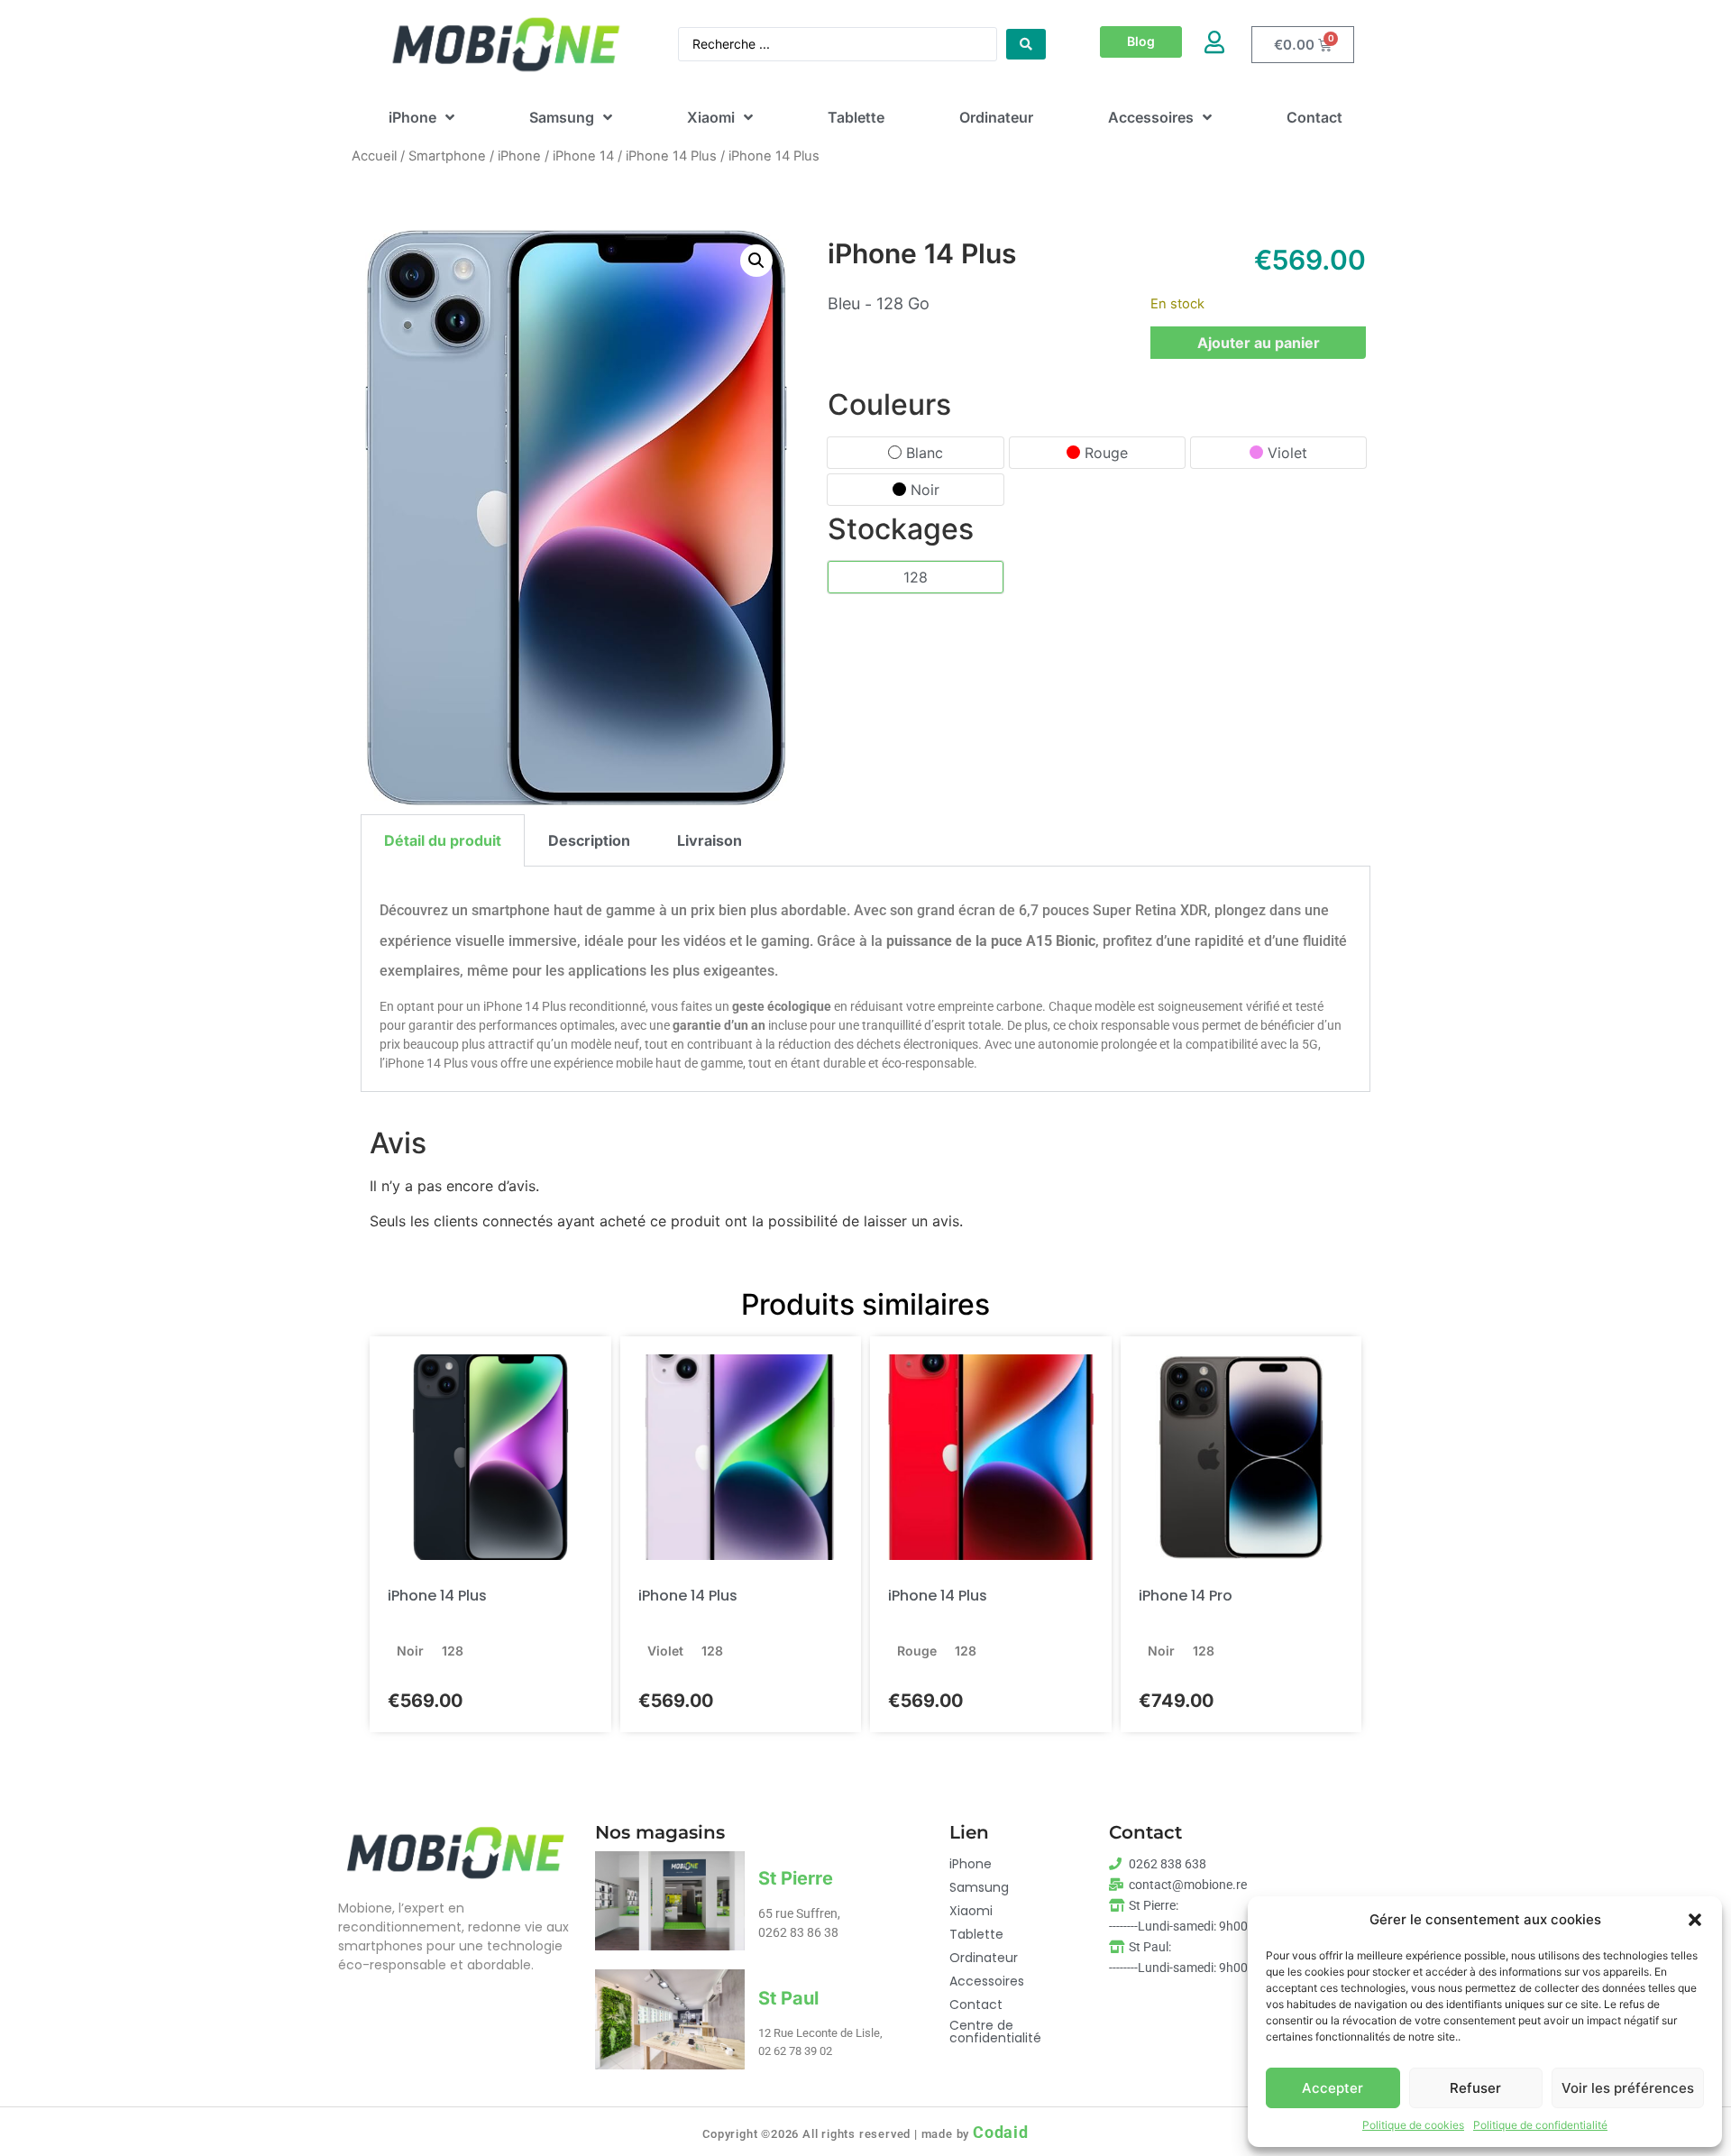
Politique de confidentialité (1540, 2125)
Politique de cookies (1413, 2125)
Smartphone (447, 156)
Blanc (925, 453)
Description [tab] (589, 840)
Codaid (1001, 2133)
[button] (1695, 1920)
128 (916, 577)
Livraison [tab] (710, 840)
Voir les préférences (1628, 2088)
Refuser (1475, 2088)
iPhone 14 (583, 156)
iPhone (519, 156)
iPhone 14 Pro (1186, 1596)
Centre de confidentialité (995, 2032)
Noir (925, 490)
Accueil (374, 156)
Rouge (1106, 453)
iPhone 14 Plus (671, 156)
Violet (1287, 453)
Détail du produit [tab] (443, 840)
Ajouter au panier (1259, 343)
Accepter (1333, 2088)
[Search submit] (1026, 44)
